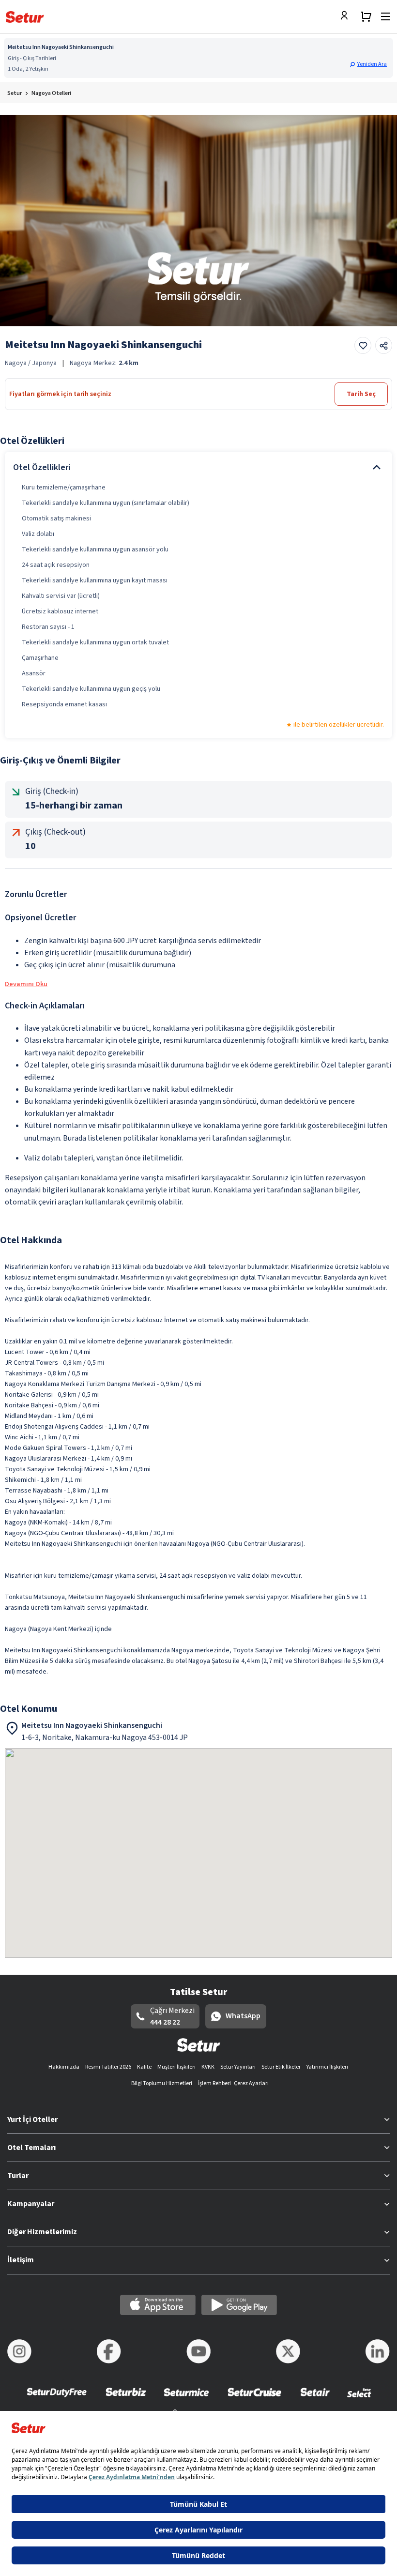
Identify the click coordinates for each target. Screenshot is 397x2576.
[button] (369, 64)
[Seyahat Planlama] (366, 16)
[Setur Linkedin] (378, 2351)
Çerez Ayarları (251, 2083)
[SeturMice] (186, 2399)
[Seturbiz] (126, 2399)
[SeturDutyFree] (57, 2399)
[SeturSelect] (359, 2399)
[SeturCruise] (254, 2399)
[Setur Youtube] (198, 2351)
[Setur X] (288, 2351)
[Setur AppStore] (158, 2305)
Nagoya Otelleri (51, 93)
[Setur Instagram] (19, 2351)
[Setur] (25, 17)
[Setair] (315, 2399)
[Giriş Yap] (347, 16)
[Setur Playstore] (239, 2305)
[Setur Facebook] (109, 2351)
